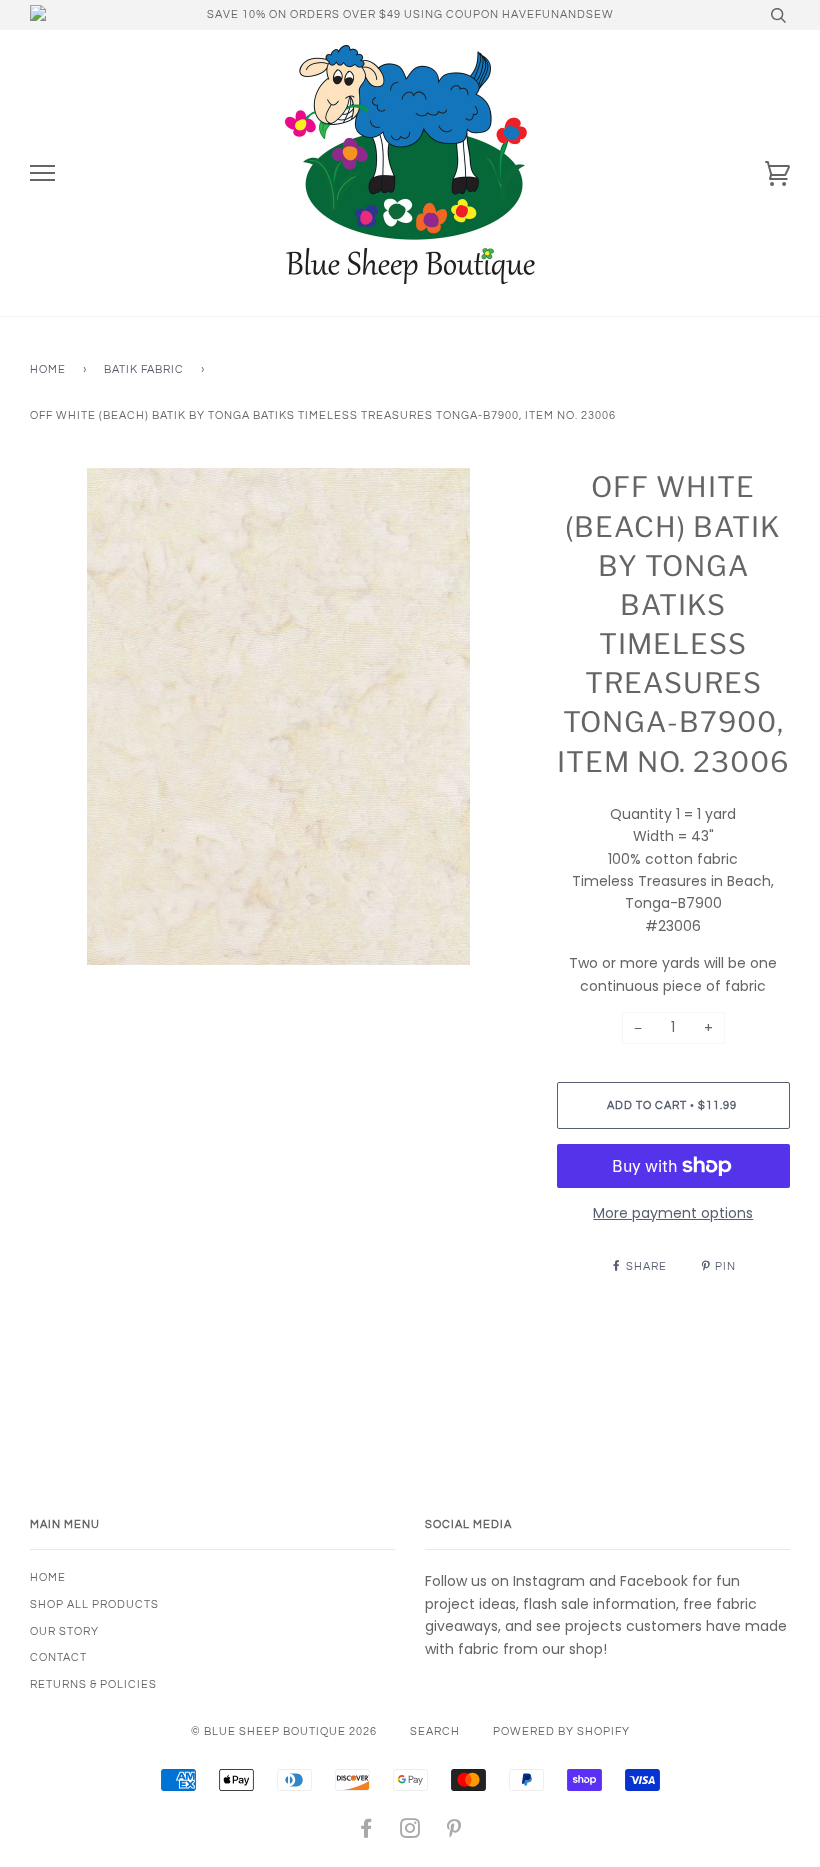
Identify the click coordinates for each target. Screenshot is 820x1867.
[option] (278, 716)
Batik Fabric (144, 369)
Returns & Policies (93, 1684)
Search (435, 1731)
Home (48, 369)
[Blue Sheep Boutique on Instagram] (410, 1832)
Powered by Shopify (561, 1731)
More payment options (673, 1213)
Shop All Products (94, 1604)
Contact (58, 1657)
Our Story (64, 1631)
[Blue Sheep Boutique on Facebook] (366, 1832)
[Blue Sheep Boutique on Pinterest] (454, 1832)
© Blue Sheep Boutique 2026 (284, 1731)
